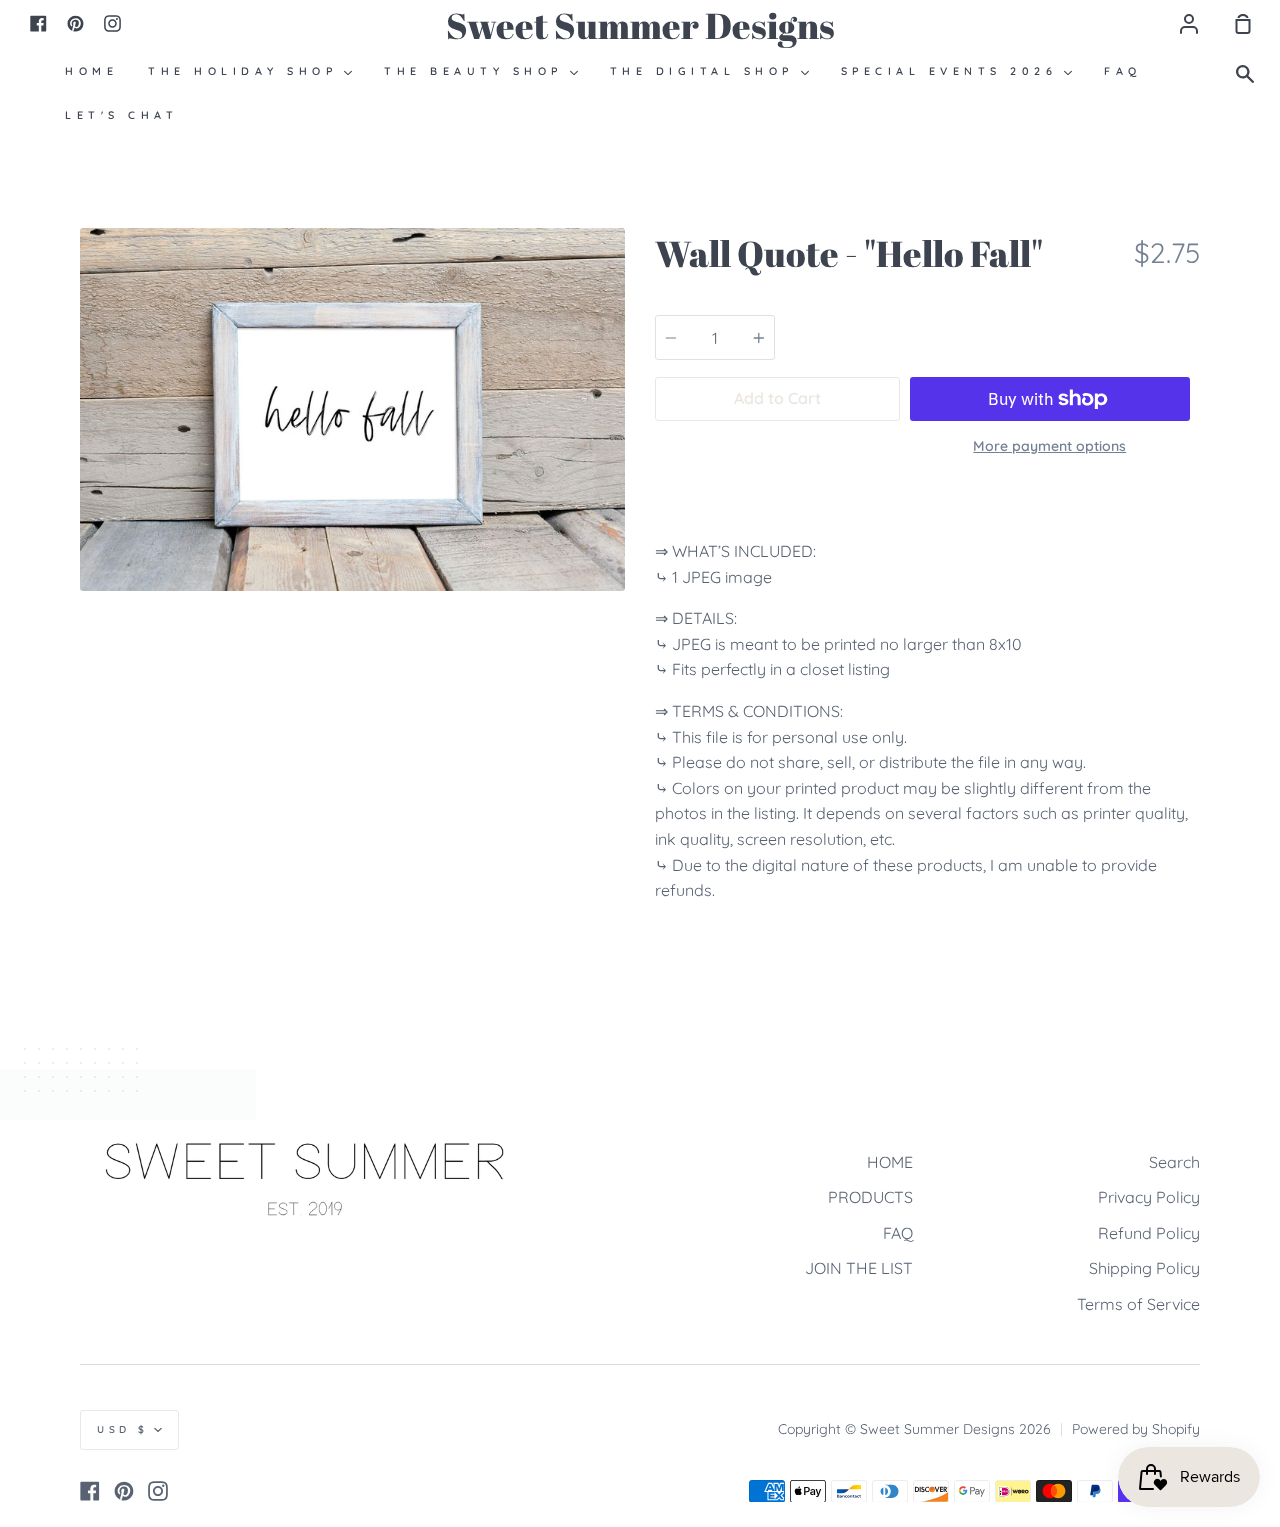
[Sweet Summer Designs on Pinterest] (124, 1491)
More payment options (1049, 446)
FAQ (898, 1233)
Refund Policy (1149, 1233)
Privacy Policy (1149, 1197)
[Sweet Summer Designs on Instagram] (158, 1491)
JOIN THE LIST (859, 1268)
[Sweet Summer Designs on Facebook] (90, 1491)
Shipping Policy (1144, 1268)
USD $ (123, 1429)
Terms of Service (1138, 1304)
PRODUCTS (870, 1197)
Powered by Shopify (1136, 1429)
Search (1174, 1162)
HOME (890, 1162)
